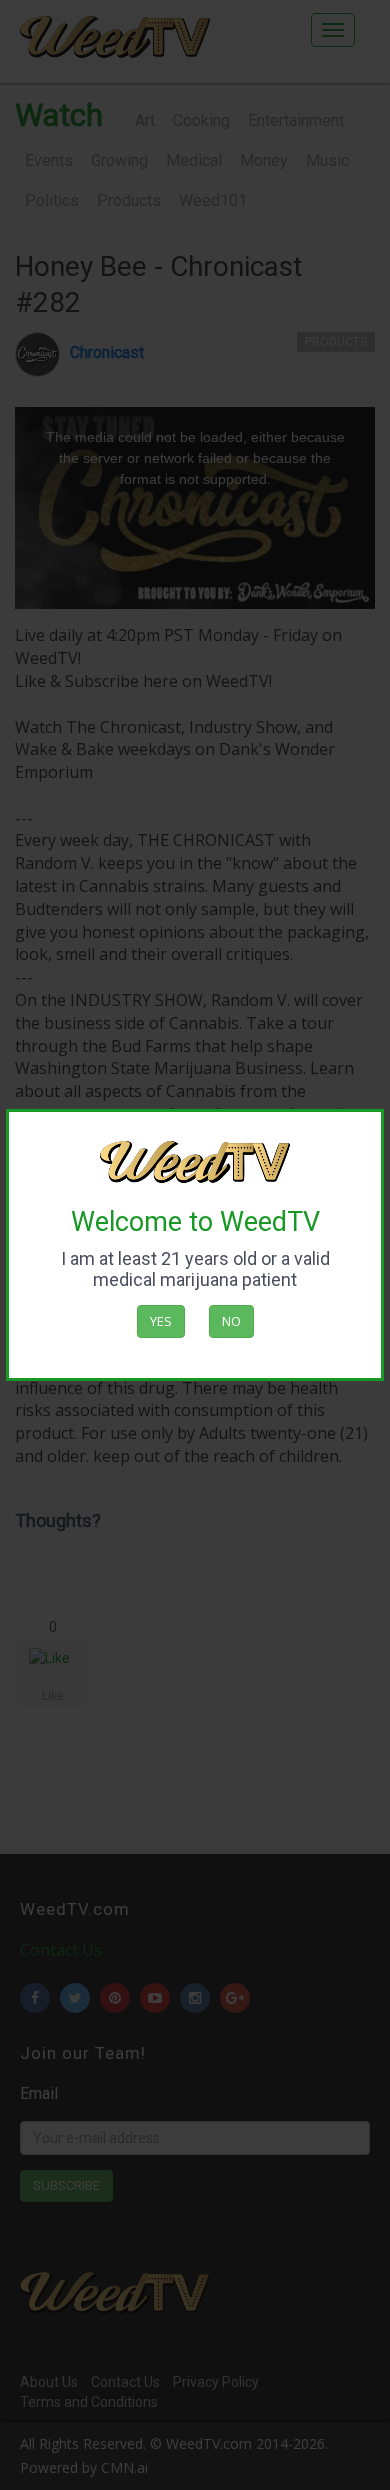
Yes (161, 1321)
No (231, 1321)
